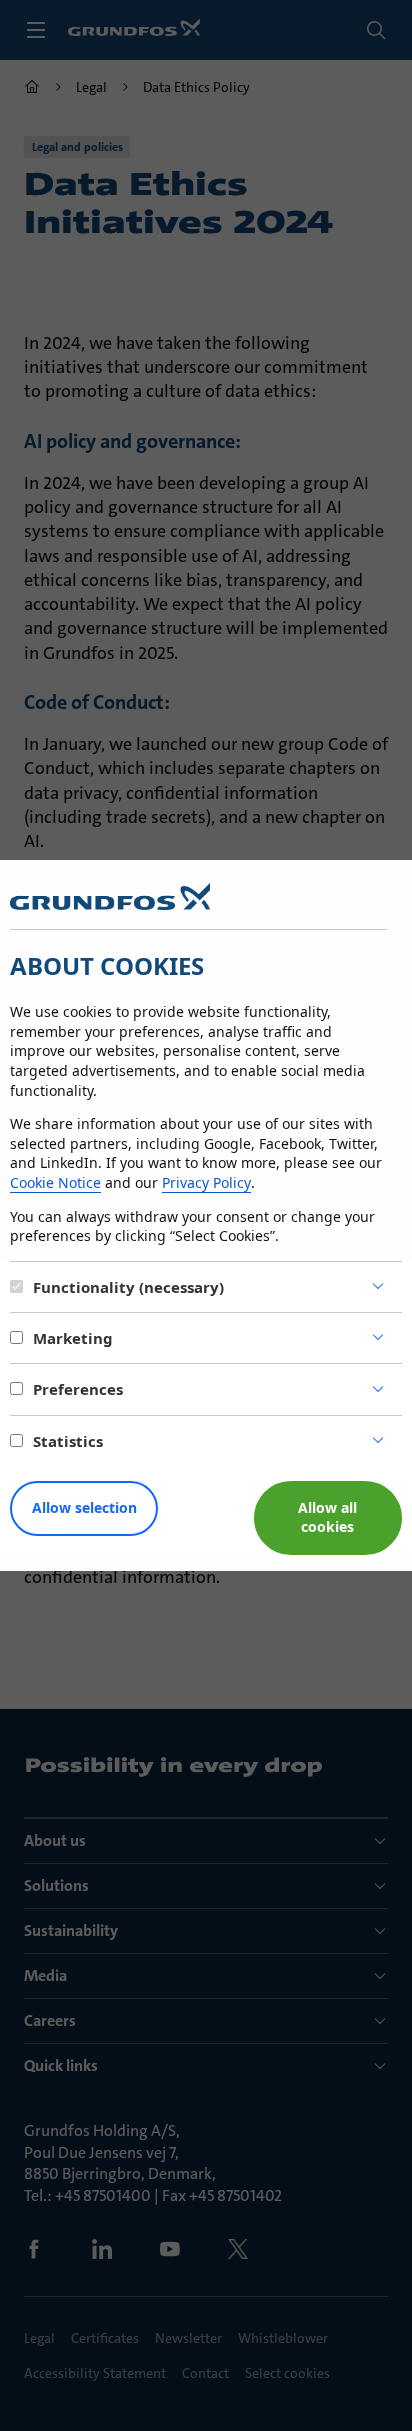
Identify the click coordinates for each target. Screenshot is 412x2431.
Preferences (78, 1389)
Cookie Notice (55, 1182)
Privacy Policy (206, 1182)
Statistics (68, 1441)
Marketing (73, 1338)
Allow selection (84, 1507)
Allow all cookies (327, 1517)
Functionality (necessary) (128, 1287)
